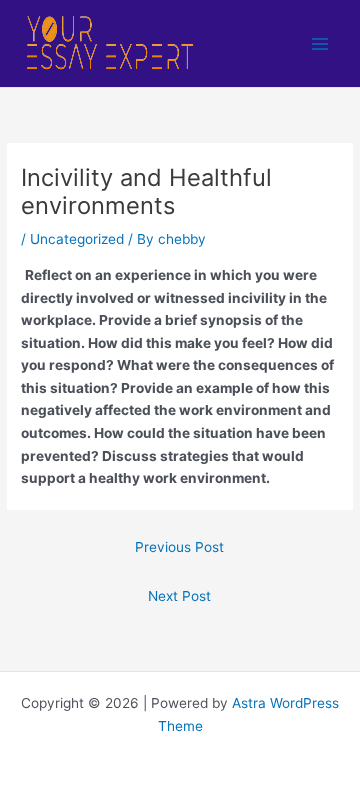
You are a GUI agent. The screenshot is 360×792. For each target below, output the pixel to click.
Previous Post (179, 547)
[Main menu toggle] (320, 43)
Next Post (179, 596)
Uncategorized (77, 239)
